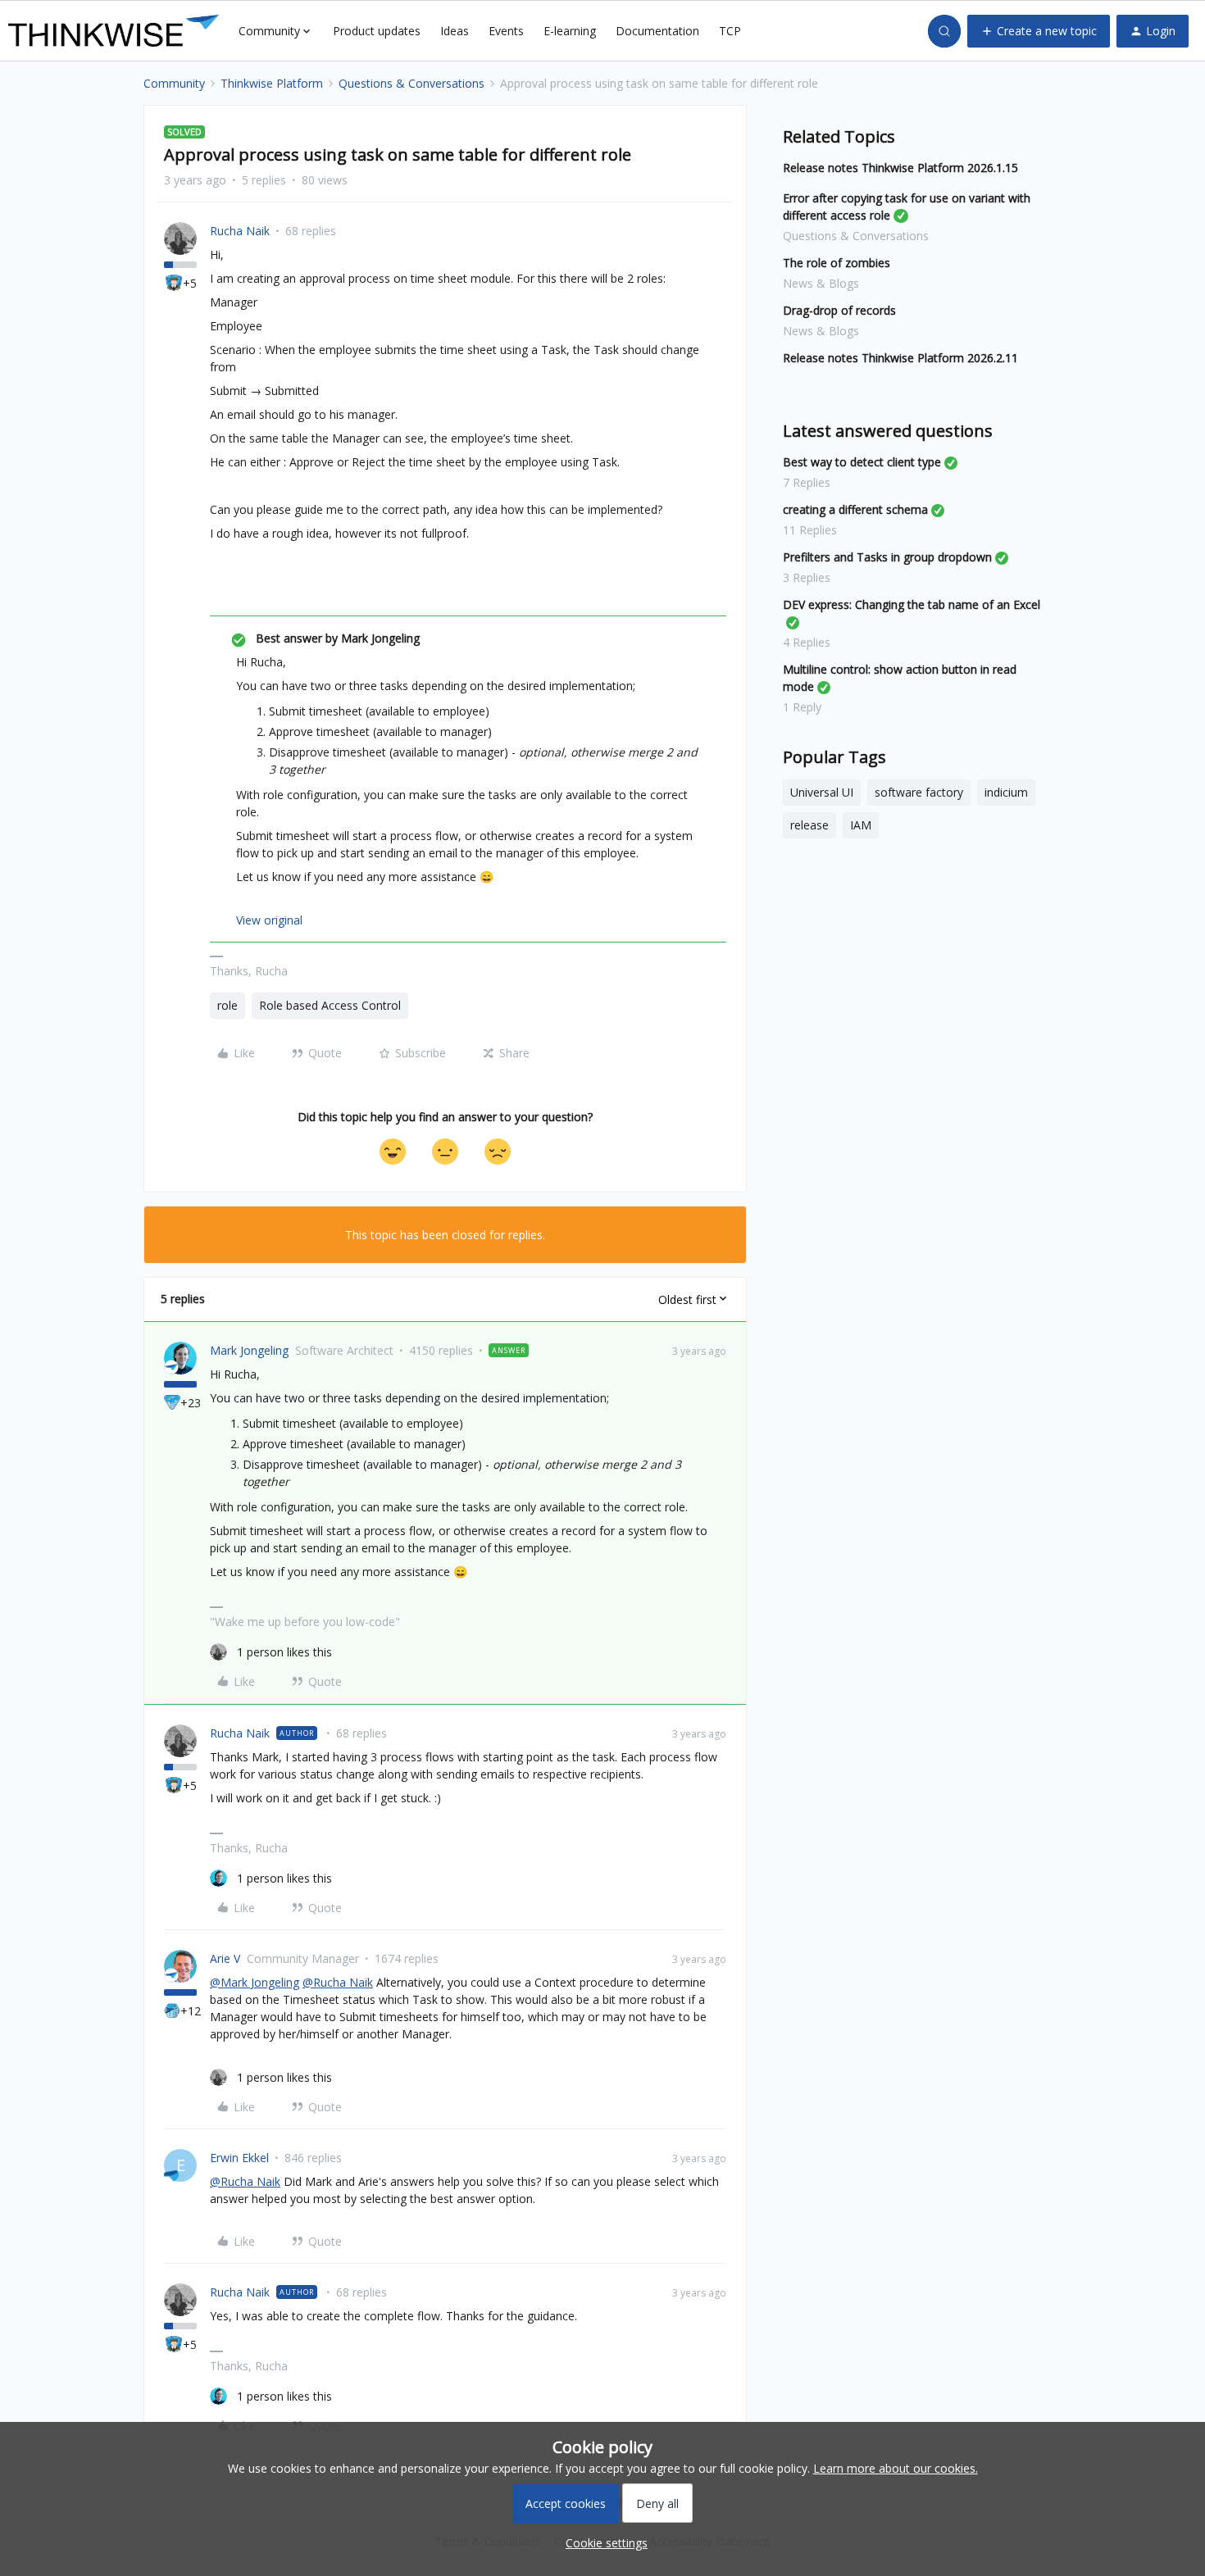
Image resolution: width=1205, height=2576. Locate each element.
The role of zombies (837, 263)
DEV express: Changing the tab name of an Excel (912, 604)
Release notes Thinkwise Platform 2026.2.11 (900, 358)
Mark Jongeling (249, 1350)
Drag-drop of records (839, 310)
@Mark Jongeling (255, 1982)
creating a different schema (855, 509)
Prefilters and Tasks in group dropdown (887, 557)
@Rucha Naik (338, 1982)
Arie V (225, 1958)
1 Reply (802, 707)
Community (174, 83)
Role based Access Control (330, 1005)
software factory (919, 792)
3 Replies (807, 577)
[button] (1039, 31)
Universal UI (822, 792)
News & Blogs (821, 283)
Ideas (455, 31)
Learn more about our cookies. (896, 2468)
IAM (861, 825)
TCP (730, 31)
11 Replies (810, 530)
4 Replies (807, 642)
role (227, 1005)
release (809, 825)
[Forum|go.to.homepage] (114, 31)
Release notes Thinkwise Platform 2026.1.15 (900, 168)
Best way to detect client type (862, 462)
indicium (1006, 792)
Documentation (657, 31)
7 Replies (807, 482)
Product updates (377, 31)
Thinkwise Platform (272, 83)
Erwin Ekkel (239, 2158)
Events (506, 31)
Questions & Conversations (412, 83)
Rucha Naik (240, 231)
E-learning (570, 31)
